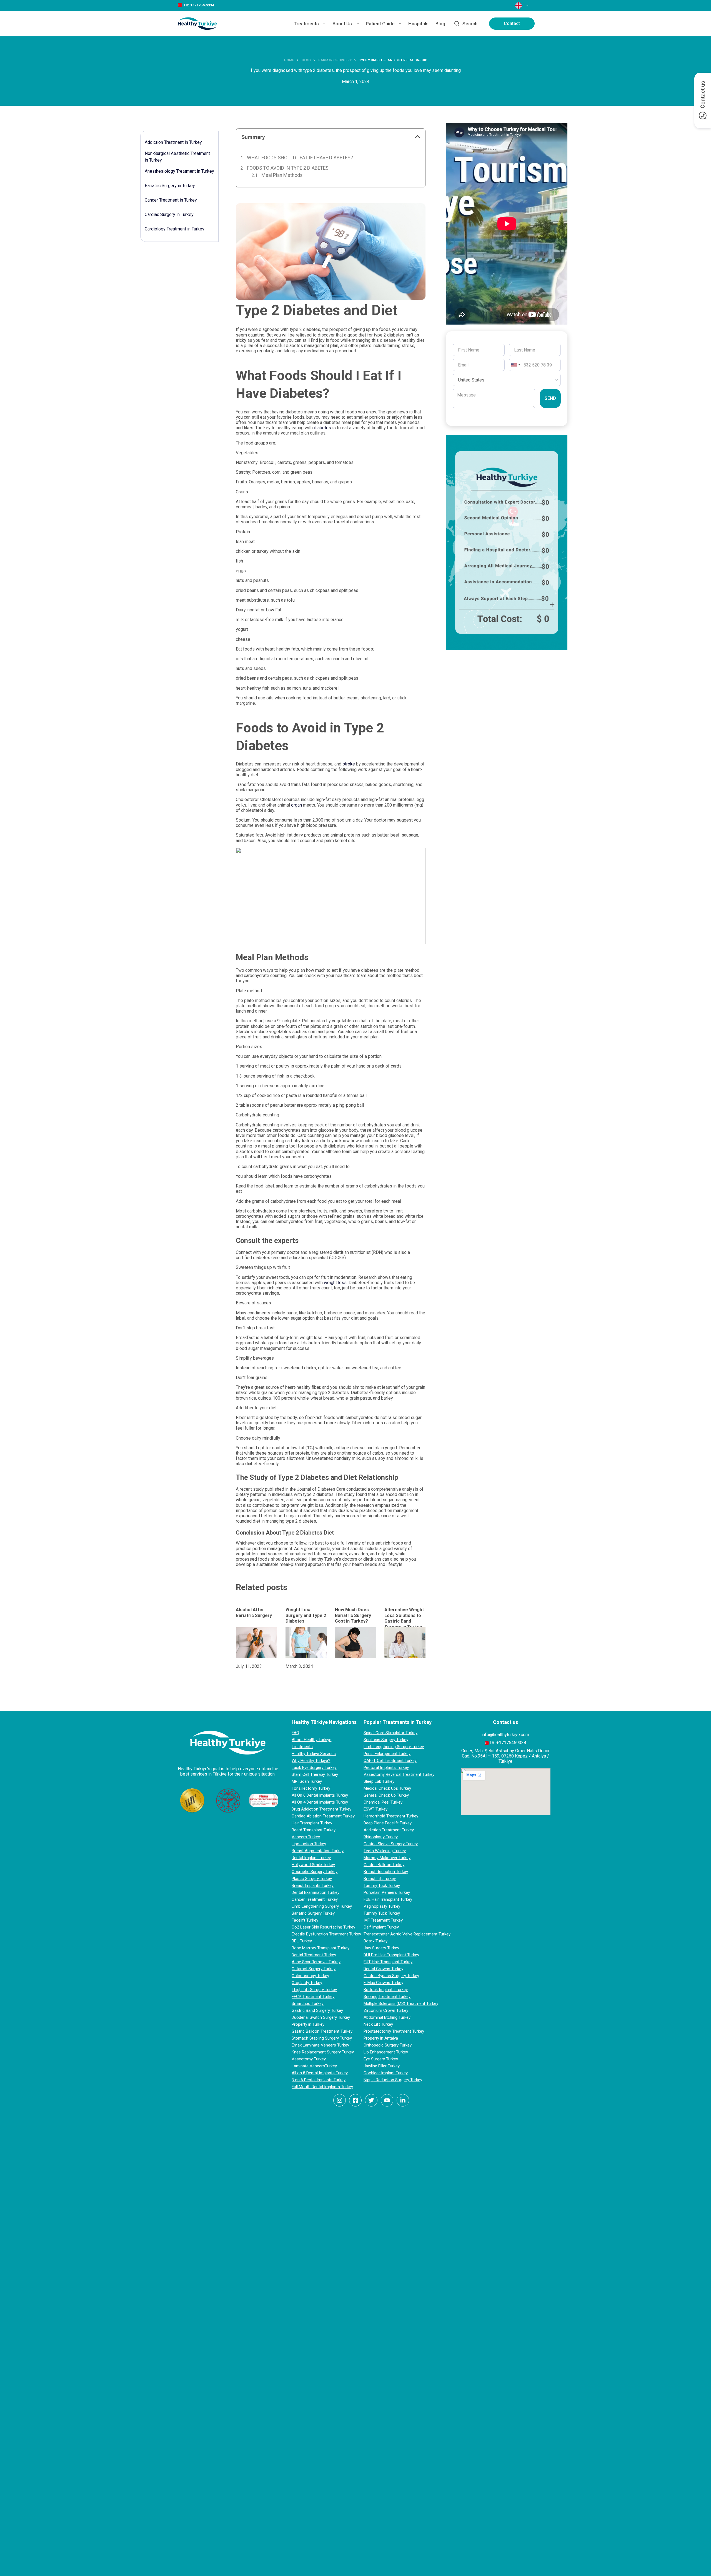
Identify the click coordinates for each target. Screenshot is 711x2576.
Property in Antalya (381, 2038)
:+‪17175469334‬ (202, 5)
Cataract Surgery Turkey (314, 1969)
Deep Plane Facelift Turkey (388, 1823)
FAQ (295, 1733)
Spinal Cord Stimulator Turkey (390, 1733)
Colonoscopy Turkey (310, 1976)
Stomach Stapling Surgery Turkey (322, 2038)
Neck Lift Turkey (378, 2024)
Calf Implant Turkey (381, 1927)
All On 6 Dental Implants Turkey (320, 1795)
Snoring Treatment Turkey (387, 1997)
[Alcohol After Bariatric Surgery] (256, 1643)
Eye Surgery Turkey (381, 2059)
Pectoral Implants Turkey (386, 1767)
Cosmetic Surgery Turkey (315, 1872)
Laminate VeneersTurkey (314, 2066)
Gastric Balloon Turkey (384, 1865)
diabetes (323, 428)
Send (550, 398)
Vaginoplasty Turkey (382, 1906)
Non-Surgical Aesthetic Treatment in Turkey (177, 157)
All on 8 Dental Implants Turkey (320, 2073)
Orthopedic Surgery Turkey (388, 2045)
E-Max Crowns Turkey (383, 1983)
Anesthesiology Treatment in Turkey (179, 171)
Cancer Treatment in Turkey (171, 200)
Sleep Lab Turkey (379, 1781)
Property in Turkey (308, 2024)
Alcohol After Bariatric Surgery (254, 1613)
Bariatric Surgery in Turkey (170, 186)
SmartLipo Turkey (308, 2003)
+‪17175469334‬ (511, 1743)
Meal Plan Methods (282, 175)
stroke (349, 764)
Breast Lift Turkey (380, 1879)
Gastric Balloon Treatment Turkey (322, 2031)
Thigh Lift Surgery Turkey (314, 1990)
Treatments (306, 24)
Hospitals (418, 24)
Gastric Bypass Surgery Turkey (391, 1976)
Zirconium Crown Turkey (386, 2010)
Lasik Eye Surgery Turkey (314, 1767)
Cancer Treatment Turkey (315, 1899)
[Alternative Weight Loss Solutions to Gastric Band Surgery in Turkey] (405, 1643)
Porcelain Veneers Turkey (387, 1892)
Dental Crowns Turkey (383, 1969)
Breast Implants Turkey (313, 1885)
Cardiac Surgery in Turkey (169, 214)
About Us (342, 24)
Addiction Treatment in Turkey (173, 142)
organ (297, 805)
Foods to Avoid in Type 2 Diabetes (288, 168)
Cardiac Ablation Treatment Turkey (323, 1816)
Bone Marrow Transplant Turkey (321, 1948)
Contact (512, 23)
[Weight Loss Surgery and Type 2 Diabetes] (306, 1643)
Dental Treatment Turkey (314, 1955)
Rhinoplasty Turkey (381, 1837)
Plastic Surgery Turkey (312, 1879)
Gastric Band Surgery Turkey (317, 2010)
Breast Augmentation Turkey (318, 1851)
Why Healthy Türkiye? (311, 1761)
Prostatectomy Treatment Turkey (394, 2031)
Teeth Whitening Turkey (385, 1851)
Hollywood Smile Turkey (313, 1865)
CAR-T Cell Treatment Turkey (390, 1761)
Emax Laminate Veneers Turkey (320, 2045)
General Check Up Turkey (386, 1795)
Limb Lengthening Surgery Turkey (322, 1906)
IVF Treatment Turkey (383, 1920)
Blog (440, 24)
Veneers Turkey (306, 1837)
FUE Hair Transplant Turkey (388, 1899)
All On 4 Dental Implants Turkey (320, 1802)
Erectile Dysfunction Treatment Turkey (326, 1934)
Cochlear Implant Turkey (386, 2073)
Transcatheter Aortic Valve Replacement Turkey (407, 1934)
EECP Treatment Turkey (313, 1997)
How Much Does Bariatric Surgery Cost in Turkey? (353, 1615)
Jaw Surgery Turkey (381, 1948)
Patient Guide (380, 24)
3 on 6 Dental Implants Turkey (319, 2080)
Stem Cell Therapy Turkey (315, 1774)
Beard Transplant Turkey (314, 1830)
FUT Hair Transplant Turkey (388, 1962)
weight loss (335, 1283)
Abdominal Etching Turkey (387, 2017)
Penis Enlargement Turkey (387, 1754)
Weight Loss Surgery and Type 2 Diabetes (306, 1615)
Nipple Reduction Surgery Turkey (393, 2080)
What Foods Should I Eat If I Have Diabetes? (300, 158)
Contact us (703, 95)
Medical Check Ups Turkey (387, 1788)
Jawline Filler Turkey (382, 2066)
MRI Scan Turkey (307, 1781)
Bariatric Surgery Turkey (313, 1913)
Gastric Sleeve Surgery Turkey (391, 1844)
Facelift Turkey (305, 1920)
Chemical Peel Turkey (383, 1802)
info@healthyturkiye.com (505, 1735)
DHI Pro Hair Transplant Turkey (391, 1955)
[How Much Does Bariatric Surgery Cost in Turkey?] (355, 1643)
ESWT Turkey (375, 1809)
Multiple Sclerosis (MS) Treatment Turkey (401, 2003)
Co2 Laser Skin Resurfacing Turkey (323, 1927)
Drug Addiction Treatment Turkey (321, 1809)
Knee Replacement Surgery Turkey (323, 2052)
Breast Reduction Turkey (386, 1872)
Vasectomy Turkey (309, 2059)
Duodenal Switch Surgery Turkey (321, 2017)
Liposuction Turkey (309, 1844)
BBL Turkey (302, 1941)
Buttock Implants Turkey (386, 1990)
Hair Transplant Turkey (312, 1823)
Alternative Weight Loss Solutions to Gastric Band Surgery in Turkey (404, 1618)
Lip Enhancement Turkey (386, 2052)
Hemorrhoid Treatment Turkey (391, 1816)
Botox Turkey (375, 1941)
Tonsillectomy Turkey (311, 1788)
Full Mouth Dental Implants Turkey (322, 2087)
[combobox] (515, 365)
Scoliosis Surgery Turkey (386, 1740)
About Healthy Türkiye (311, 1740)
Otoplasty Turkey (307, 1983)
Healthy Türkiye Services (314, 1754)
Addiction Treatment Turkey (389, 1830)
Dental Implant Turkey (311, 1858)
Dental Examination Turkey (316, 1892)
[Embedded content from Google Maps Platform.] (506, 1792)
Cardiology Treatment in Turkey (175, 229)
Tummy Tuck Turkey (382, 1885)
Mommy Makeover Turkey (387, 1858)
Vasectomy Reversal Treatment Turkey (399, 1774)
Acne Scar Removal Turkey (316, 1962)
